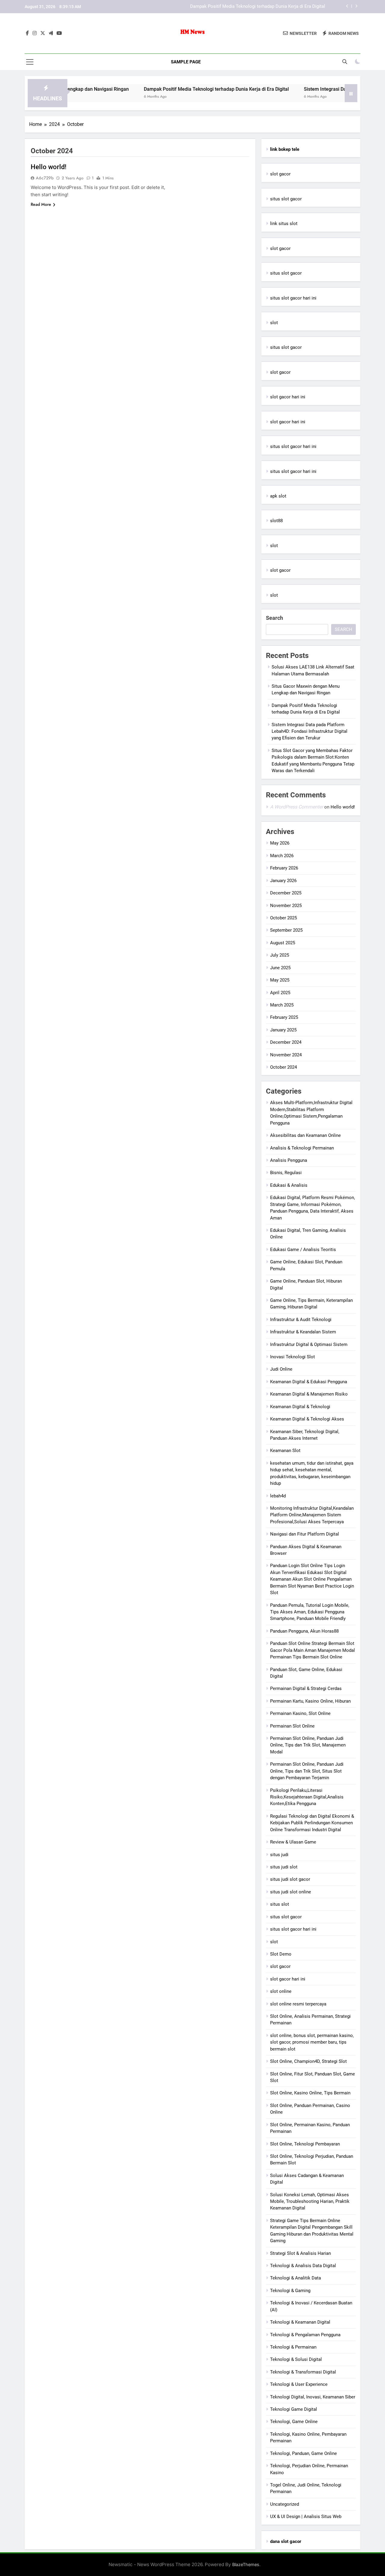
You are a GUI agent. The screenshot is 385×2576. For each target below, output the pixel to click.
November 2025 (286, 906)
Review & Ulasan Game (293, 1842)
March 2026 (282, 856)
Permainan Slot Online (292, 1726)
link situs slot (284, 224)
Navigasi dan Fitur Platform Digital (305, 1534)
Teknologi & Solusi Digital (296, 2359)
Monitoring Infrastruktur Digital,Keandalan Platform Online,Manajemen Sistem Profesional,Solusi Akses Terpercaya (312, 1515)
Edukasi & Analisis (289, 1185)
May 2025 (280, 980)
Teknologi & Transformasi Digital (303, 2372)
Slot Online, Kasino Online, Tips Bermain (310, 2093)
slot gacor (280, 174)
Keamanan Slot (285, 1451)
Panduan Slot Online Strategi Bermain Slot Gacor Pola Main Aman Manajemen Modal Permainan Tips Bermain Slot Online (313, 1650)
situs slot (280, 1904)
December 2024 (286, 1042)
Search (274, 618)
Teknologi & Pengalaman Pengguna (305, 2335)
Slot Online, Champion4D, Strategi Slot (308, 2061)
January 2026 (283, 881)
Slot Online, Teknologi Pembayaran (305, 2144)
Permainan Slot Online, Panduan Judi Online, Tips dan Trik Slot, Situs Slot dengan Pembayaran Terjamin (307, 1771)
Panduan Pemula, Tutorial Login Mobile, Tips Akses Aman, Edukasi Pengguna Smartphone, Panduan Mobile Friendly (310, 1612)
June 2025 (280, 968)
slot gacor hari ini (288, 397)
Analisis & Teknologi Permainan (302, 1148)
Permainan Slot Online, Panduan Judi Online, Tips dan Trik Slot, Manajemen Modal (308, 1745)
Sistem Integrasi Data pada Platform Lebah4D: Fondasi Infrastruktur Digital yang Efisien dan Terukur (233, 7)
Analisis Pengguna (289, 1160)
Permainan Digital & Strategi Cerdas (306, 1688)
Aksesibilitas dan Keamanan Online (305, 1135)
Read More (41, 204)
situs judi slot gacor (290, 1879)
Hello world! (49, 167)
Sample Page (186, 62)
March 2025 (282, 1005)
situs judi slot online (291, 1892)
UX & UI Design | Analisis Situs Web (306, 2517)
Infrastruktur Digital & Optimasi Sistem (309, 1344)
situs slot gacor (286, 199)
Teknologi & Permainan (293, 2347)
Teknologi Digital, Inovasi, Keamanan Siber (313, 2397)
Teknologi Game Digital (294, 2409)
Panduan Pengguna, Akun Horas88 (304, 1631)
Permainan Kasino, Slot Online (300, 1713)
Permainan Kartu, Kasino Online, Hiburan (310, 1701)
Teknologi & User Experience (299, 2384)
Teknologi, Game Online (294, 2422)
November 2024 (286, 1055)
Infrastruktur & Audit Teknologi (301, 1320)
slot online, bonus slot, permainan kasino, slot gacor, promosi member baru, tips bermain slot (312, 2042)
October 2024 (283, 1067)
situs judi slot (284, 1867)
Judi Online (281, 1369)
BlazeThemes (246, 2564)
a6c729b (45, 178)
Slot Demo (281, 1954)
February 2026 (284, 868)
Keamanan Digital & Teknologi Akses (307, 1419)
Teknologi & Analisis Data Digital (303, 2266)
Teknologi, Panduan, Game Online (303, 2453)
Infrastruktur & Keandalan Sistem (303, 1332)
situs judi (279, 1855)
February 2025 (284, 1017)
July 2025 (280, 955)
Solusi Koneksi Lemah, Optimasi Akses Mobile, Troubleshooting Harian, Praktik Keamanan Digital (310, 2201)
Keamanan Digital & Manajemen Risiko (309, 1394)
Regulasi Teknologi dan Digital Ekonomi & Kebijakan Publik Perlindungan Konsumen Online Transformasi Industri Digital (312, 1823)
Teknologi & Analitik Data (296, 2278)
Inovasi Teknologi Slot (293, 1357)
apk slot (278, 496)
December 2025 (286, 893)
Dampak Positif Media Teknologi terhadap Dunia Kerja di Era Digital (167, 89)
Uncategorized (285, 2504)
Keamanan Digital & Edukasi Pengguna (309, 1382)
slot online (281, 1991)
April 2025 (280, 993)
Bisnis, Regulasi (286, 1173)
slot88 (276, 521)
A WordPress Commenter (297, 807)
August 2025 (283, 943)
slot (274, 323)
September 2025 (286, 930)
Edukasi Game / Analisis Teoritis (303, 1250)
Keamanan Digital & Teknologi (300, 1407)
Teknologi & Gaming (290, 2291)
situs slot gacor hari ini (293, 298)
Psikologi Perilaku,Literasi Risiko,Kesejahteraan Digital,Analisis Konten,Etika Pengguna (307, 1797)
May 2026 (280, 843)
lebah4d (278, 1496)
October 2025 (283, 918)
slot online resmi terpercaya (298, 2004)
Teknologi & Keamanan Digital (300, 2322)
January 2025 (283, 1030)
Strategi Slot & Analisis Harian (300, 2253)
